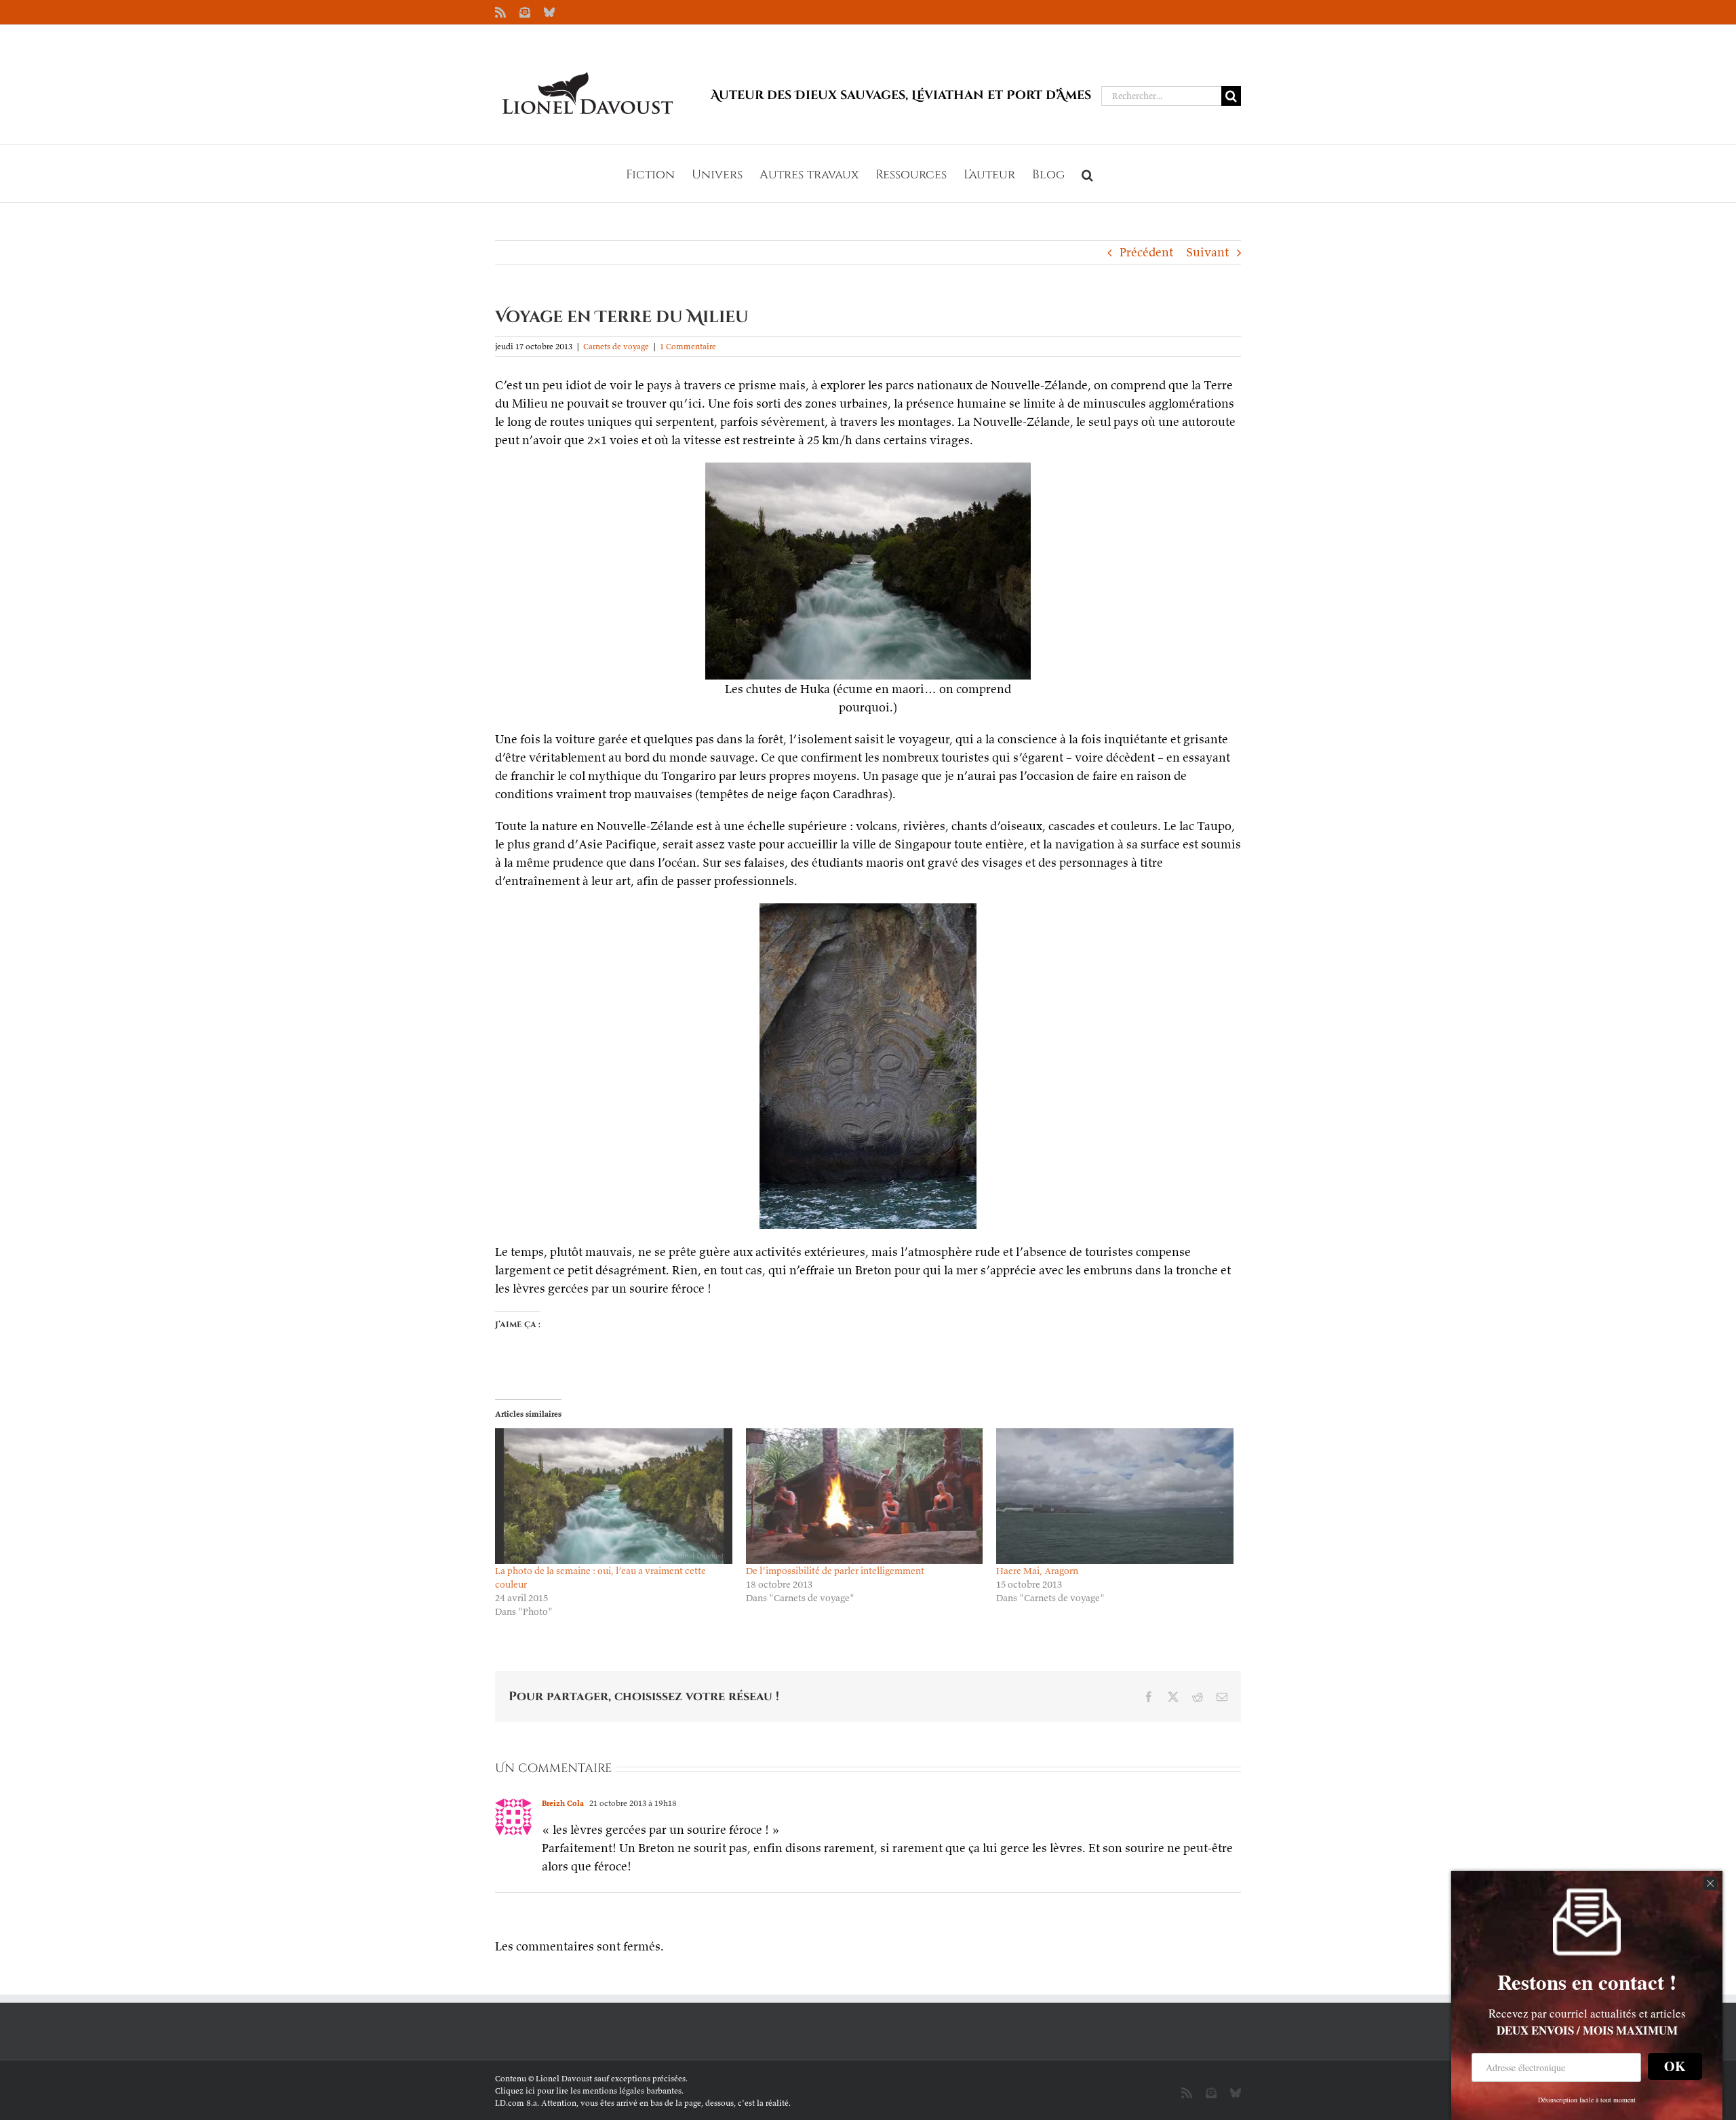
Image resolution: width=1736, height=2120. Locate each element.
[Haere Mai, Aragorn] (1115, 1496)
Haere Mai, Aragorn (1037, 1571)
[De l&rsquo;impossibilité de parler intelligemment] (865, 1496)
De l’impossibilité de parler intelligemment (835, 1571)
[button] (1087, 174)
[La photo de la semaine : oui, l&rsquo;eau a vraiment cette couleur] (614, 1496)
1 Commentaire (688, 346)
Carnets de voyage (616, 346)
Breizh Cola (563, 1803)
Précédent (1146, 252)
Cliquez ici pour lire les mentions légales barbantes (588, 2090)
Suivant (1207, 252)
